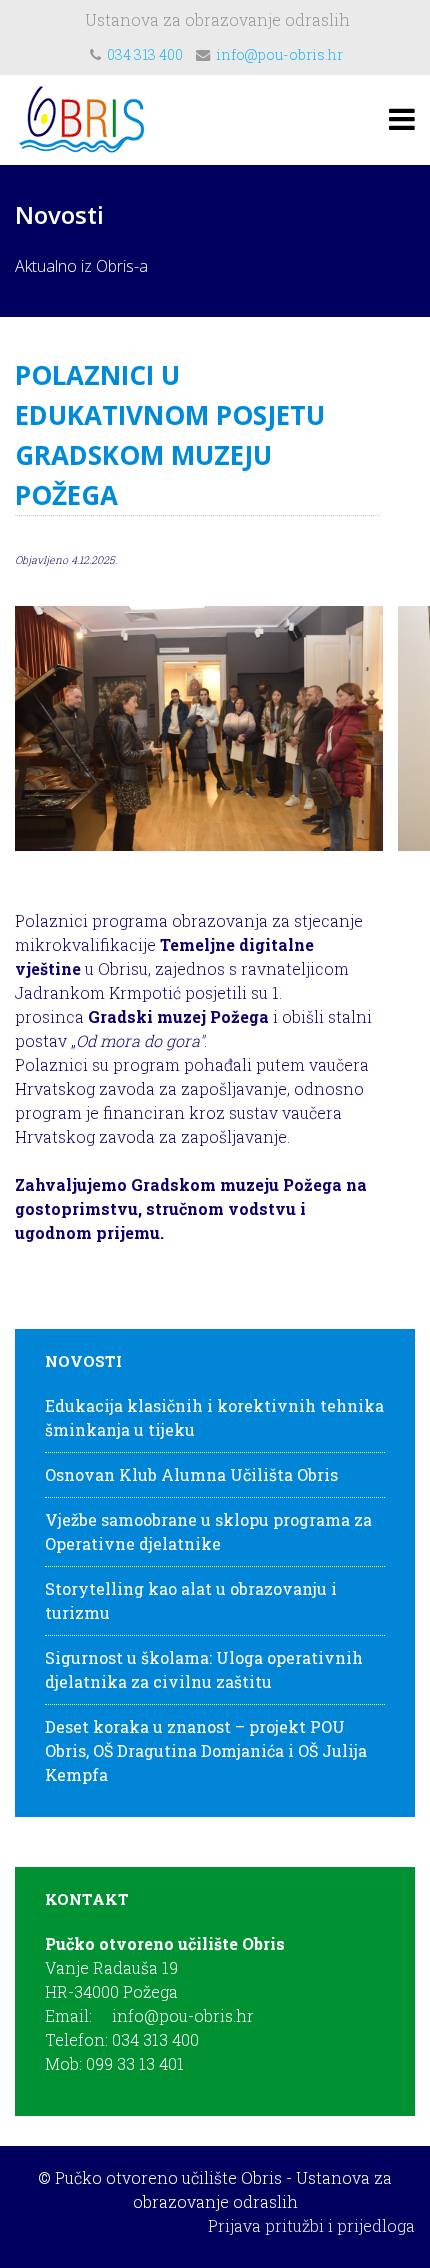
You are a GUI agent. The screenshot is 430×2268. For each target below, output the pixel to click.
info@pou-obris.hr (279, 54)
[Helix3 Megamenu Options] (402, 118)
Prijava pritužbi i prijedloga (311, 2225)
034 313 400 (145, 54)
